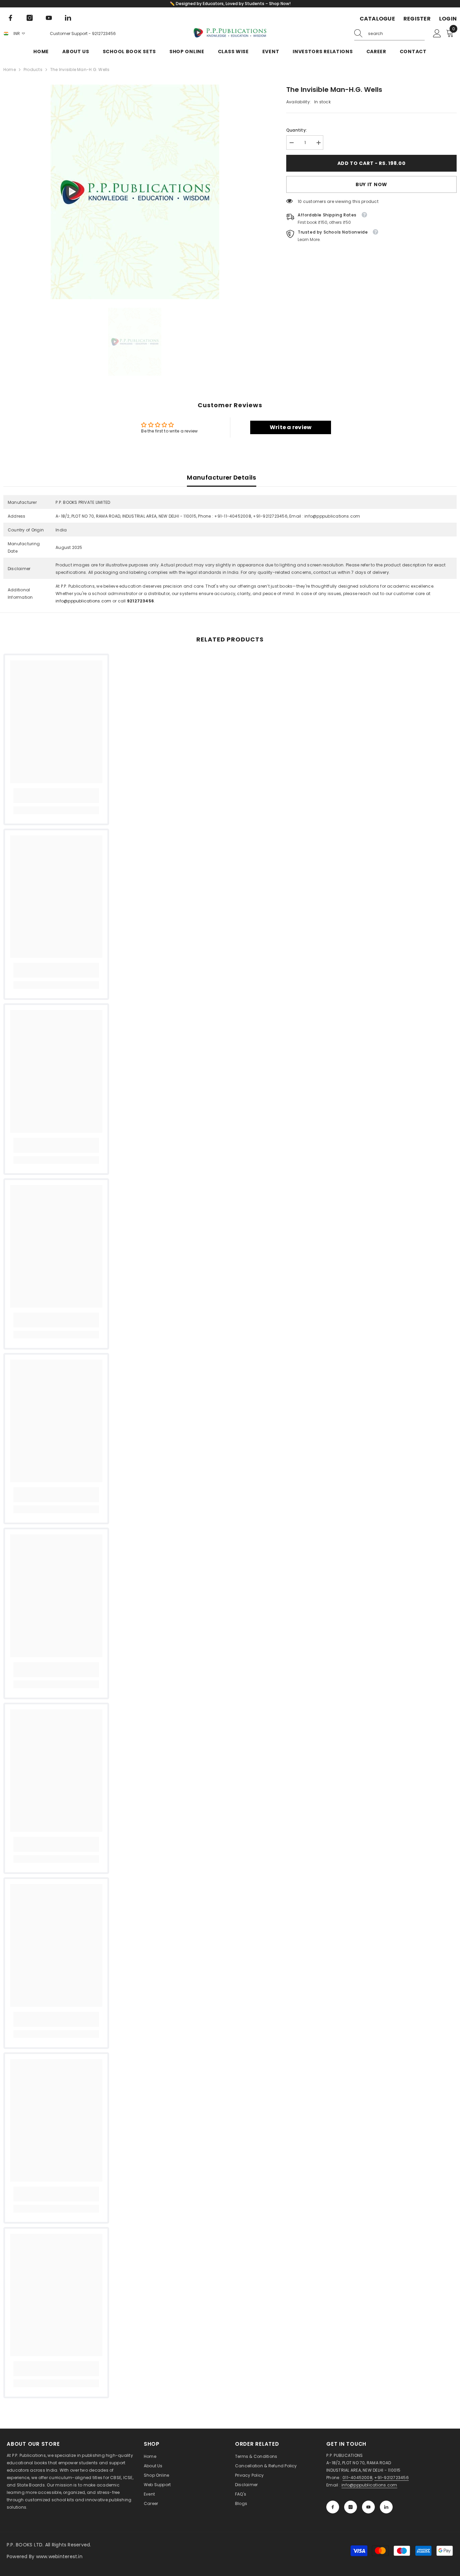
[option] (135, 192)
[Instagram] (30, 18)
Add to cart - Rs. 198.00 (372, 163)
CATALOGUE (377, 19)
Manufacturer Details (221, 477)
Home (10, 69)
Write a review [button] (291, 427)
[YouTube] (49, 18)
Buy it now (371, 184)
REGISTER (417, 19)
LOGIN (448, 19)
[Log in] (437, 34)
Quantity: (297, 130)
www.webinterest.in (59, 2556)
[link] (56, 796)
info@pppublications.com (84, 601)
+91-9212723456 (391, 2478)
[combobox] (396, 34)
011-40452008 (357, 2478)
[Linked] (68, 18)
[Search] (389, 34)
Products (33, 69)
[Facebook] (10, 18)
